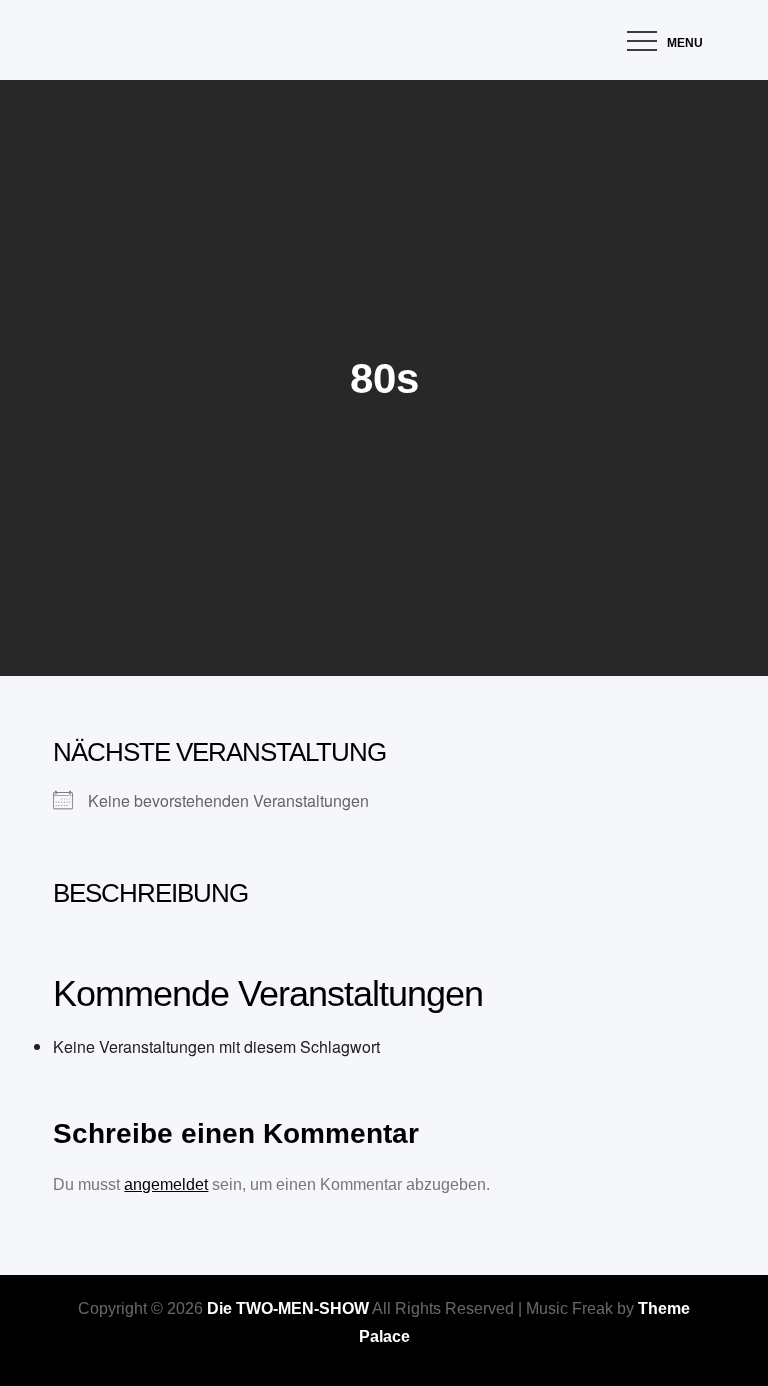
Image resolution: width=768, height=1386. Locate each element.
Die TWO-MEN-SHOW (288, 1308)
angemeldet (166, 1184)
